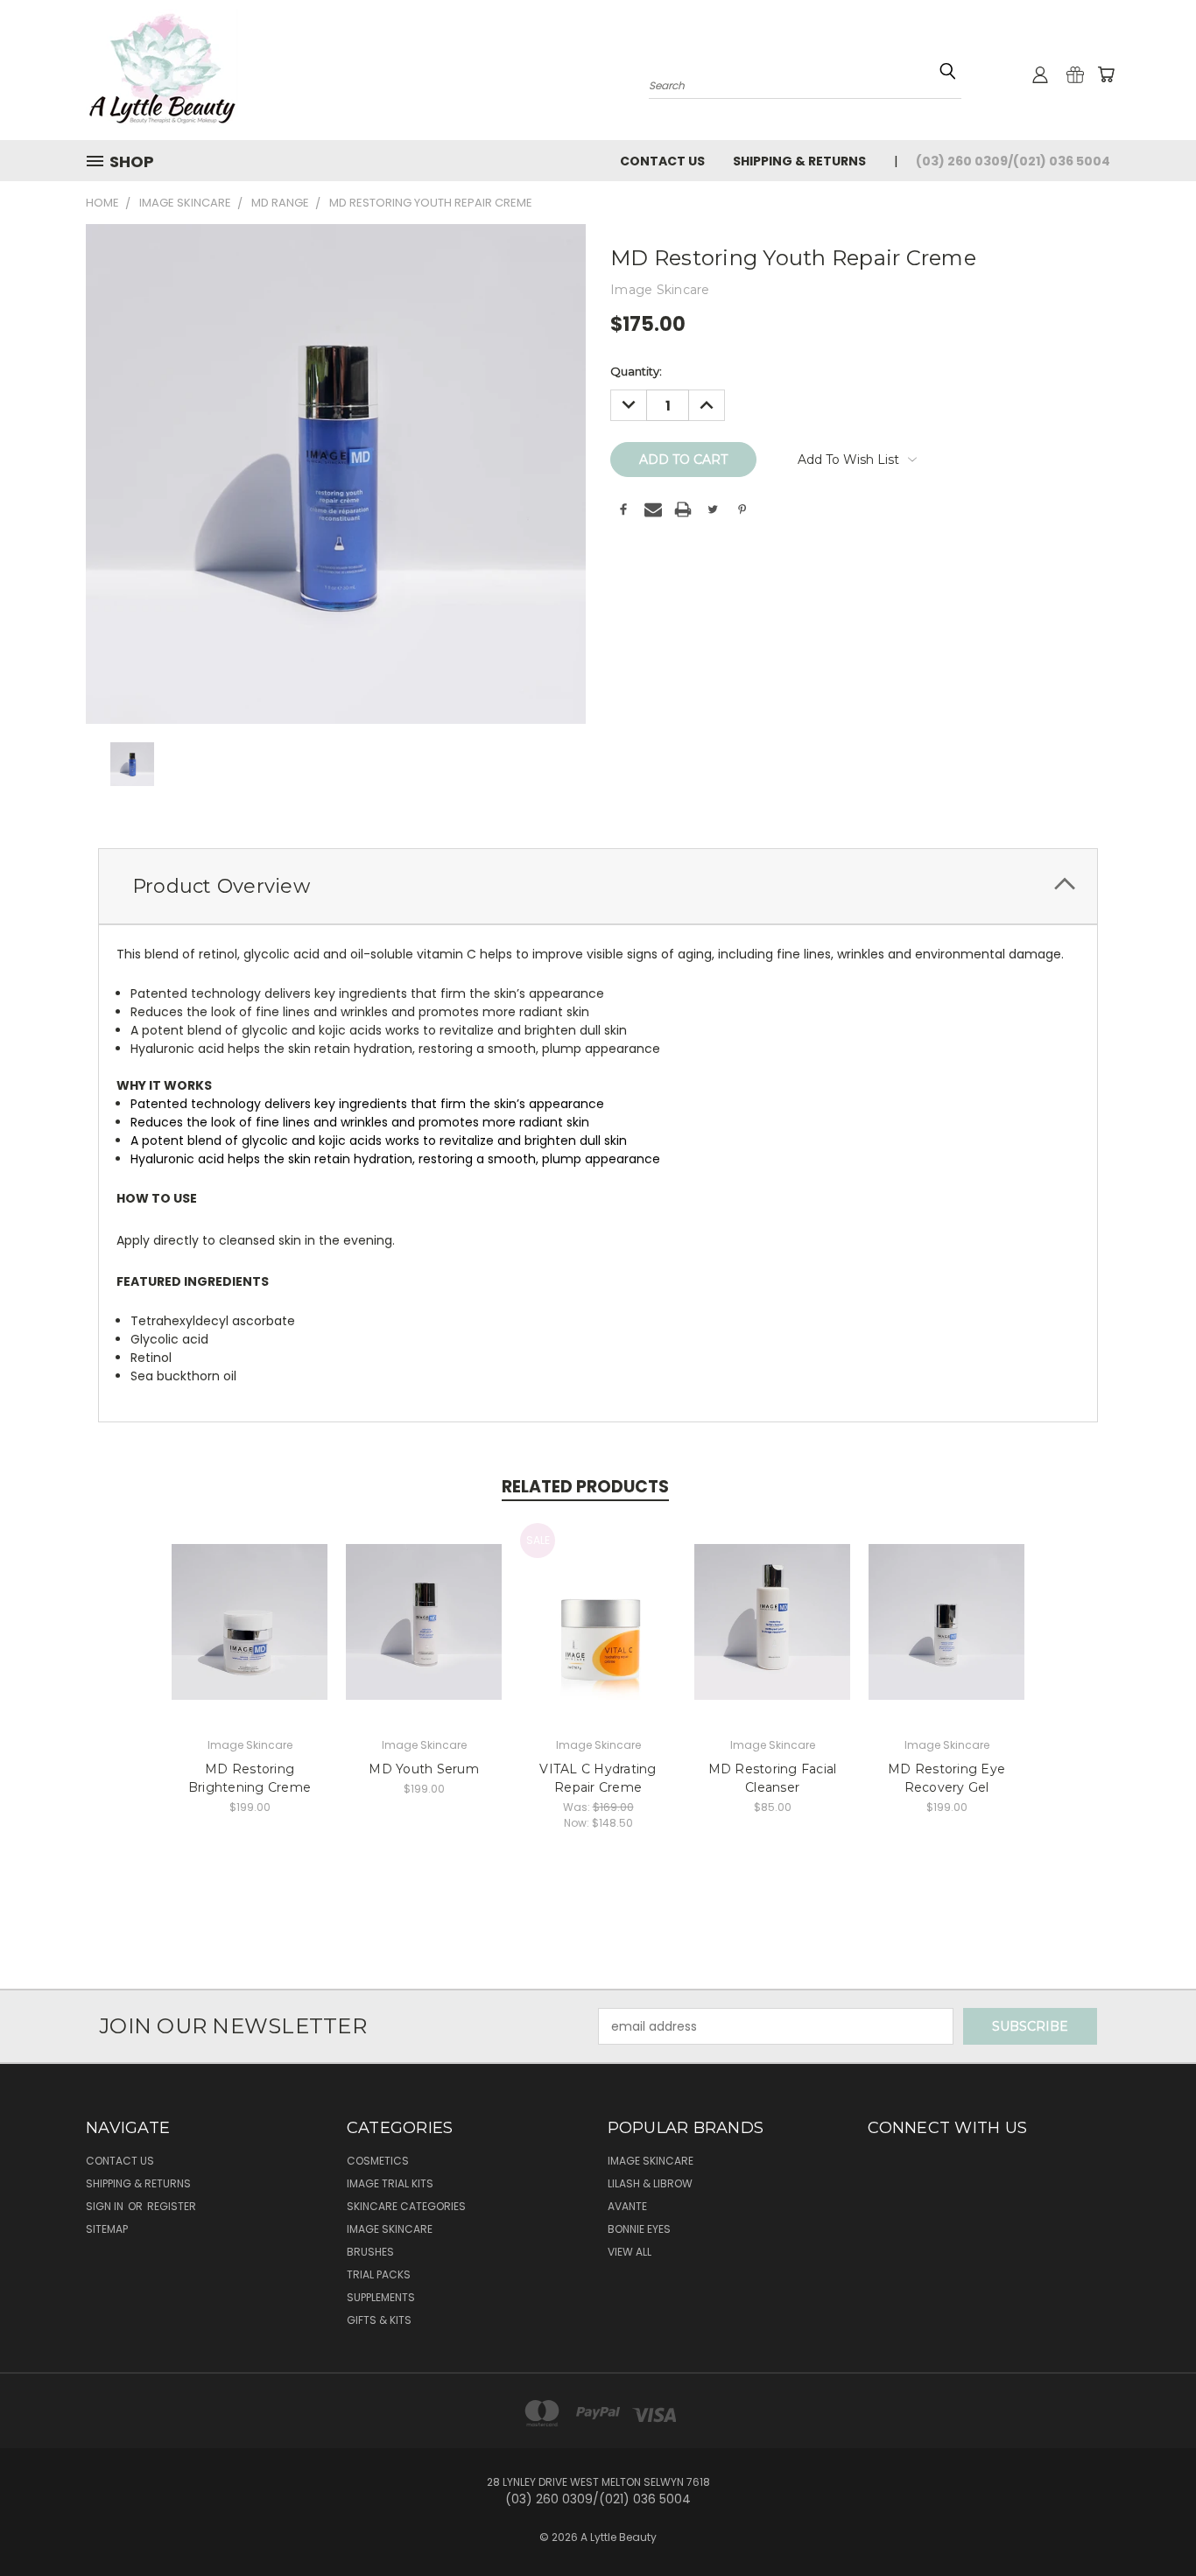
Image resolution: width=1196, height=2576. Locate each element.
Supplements (381, 2297)
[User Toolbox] (1040, 74)
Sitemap (107, 2229)
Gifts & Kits (379, 2320)
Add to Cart (250, 1635)
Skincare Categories (406, 2206)
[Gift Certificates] (1075, 74)
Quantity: (636, 371)
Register (172, 2206)
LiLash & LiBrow (650, 2183)
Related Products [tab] (585, 1487)
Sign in (106, 2206)
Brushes (370, 2252)
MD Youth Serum (424, 1769)
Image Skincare (390, 2229)
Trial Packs (379, 2274)
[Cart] (1106, 74)
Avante (627, 2206)
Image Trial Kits (390, 2183)
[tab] (598, 886)
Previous (1150, 2521)
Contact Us (662, 161)
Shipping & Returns (799, 161)
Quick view (250, 1603)
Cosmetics (378, 2161)
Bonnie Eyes (639, 2229)
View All (630, 2252)
